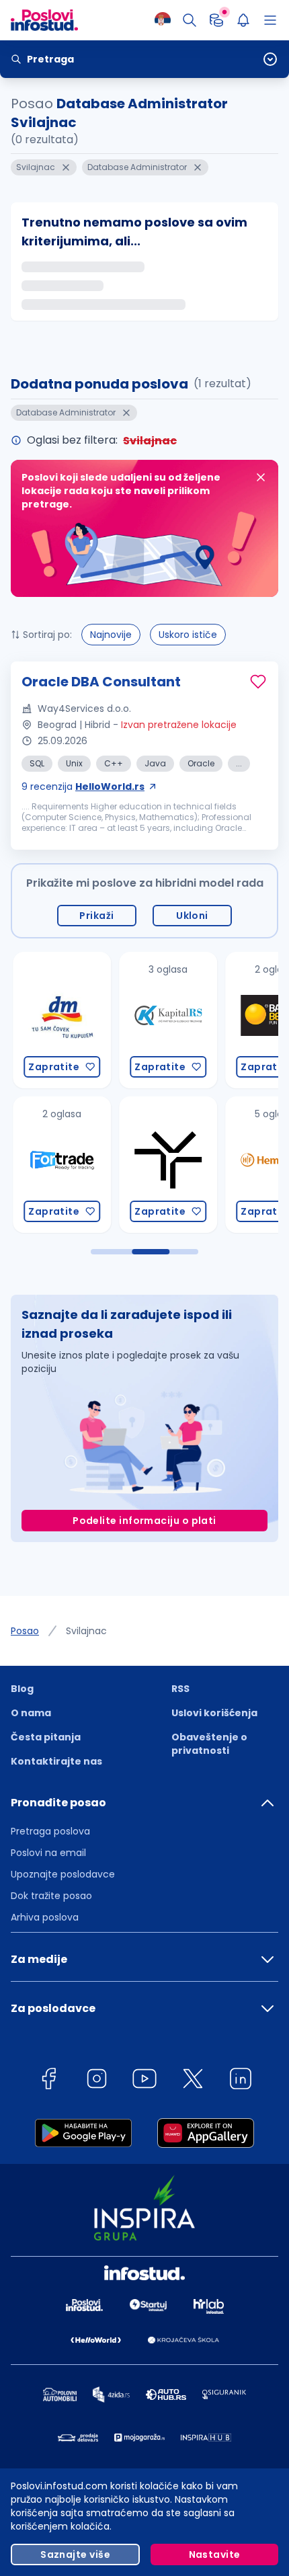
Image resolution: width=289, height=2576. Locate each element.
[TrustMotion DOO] (163, 1165)
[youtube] (144, 2081)
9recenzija (83, 787)
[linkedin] (241, 2081)
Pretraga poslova (50, 1831)
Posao (25, 1631)
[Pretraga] (190, 20)
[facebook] (48, 2081)
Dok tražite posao (51, 1896)
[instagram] (97, 2081)
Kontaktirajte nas (56, 1761)
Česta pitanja (46, 1737)
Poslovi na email (48, 1853)
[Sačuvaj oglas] (258, 682)
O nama (31, 1713)
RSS (180, 1689)
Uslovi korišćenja (214, 1713)
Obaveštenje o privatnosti (209, 1744)
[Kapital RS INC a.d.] (163, 1020)
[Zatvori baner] (261, 477)
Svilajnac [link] (86, 1631)
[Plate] (216, 20)
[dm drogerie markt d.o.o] (57, 1020)
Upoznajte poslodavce (63, 1874)
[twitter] (193, 2081)
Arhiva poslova (45, 1917)
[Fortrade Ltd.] (57, 1165)
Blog (22, 1689)
